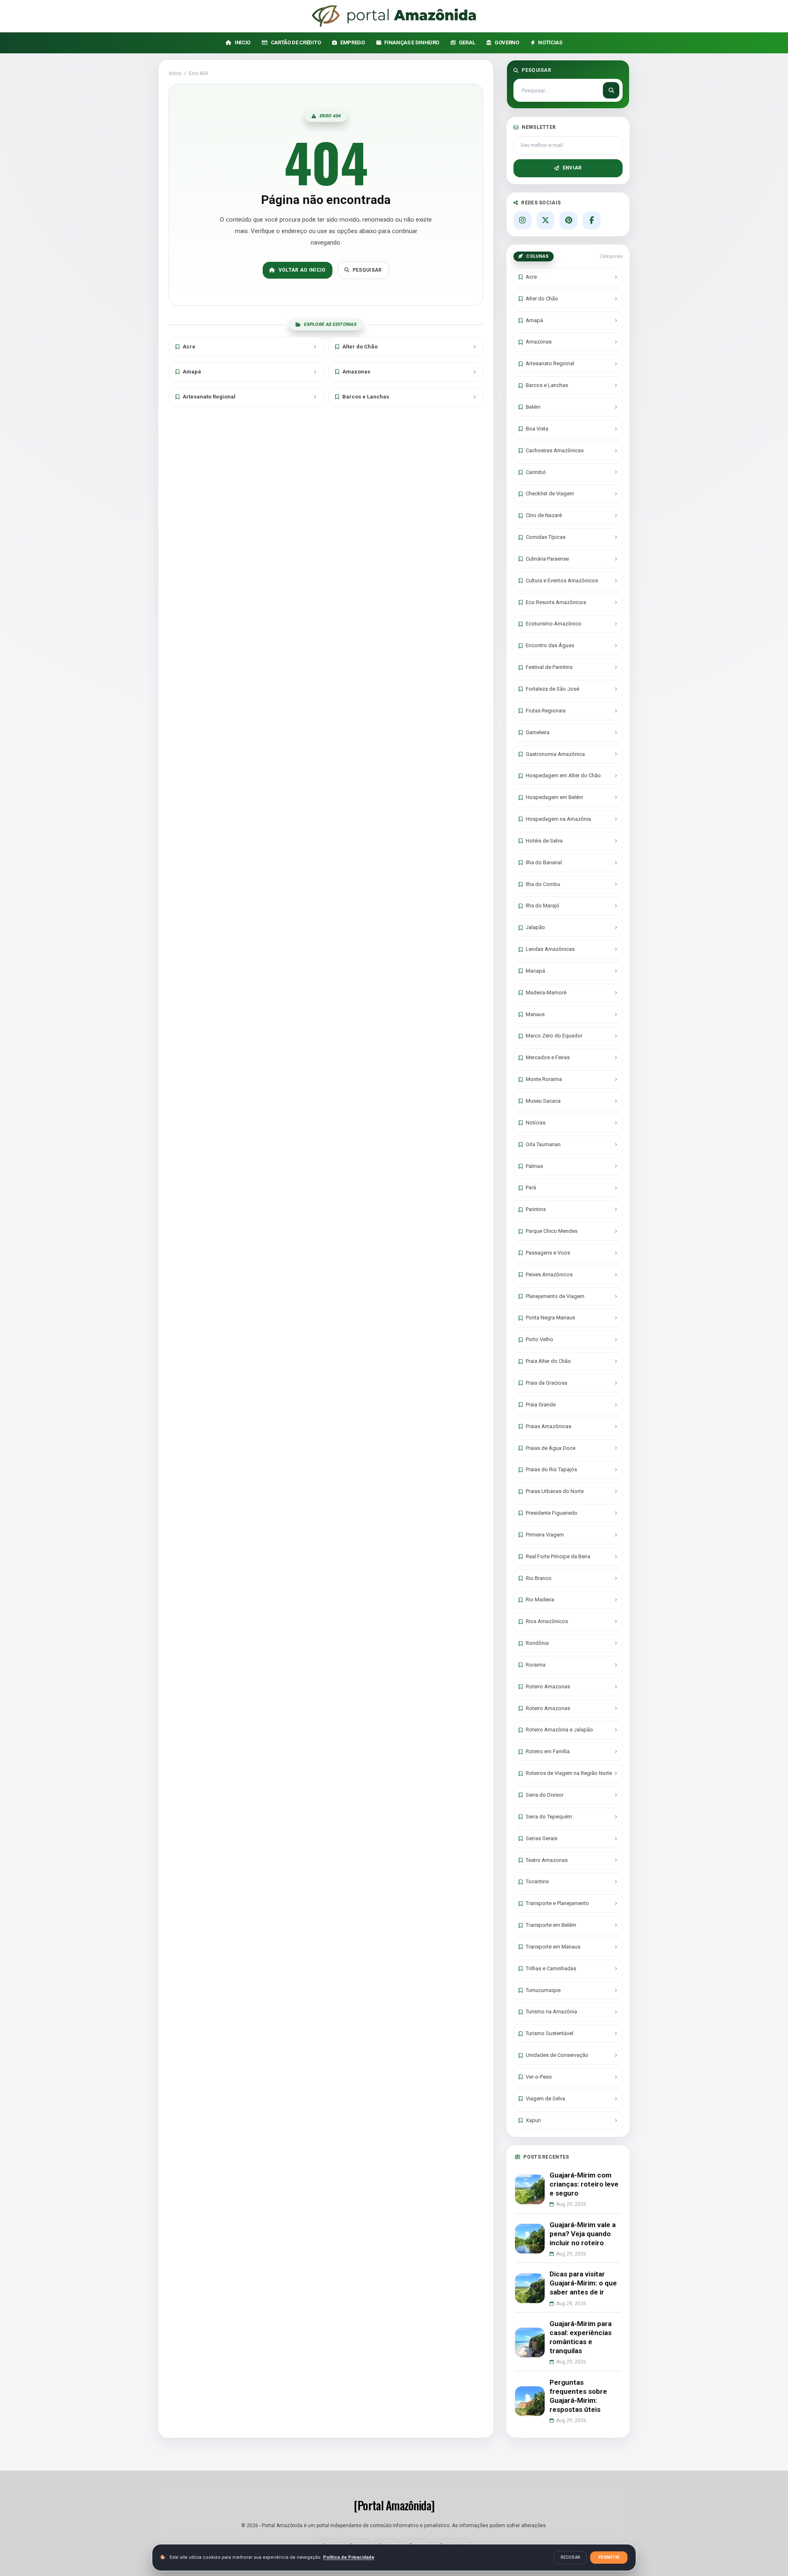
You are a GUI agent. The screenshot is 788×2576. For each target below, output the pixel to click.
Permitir (609, 2557)
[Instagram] (522, 220)
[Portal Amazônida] (394, 16)
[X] (545, 220)
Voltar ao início (302, 270)
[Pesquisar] (611, 90)
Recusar (570, 2557)
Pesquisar (367, 270)
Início (175, 73)
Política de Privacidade (349, 2557)
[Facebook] (591, 220)
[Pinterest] (568, 220)
